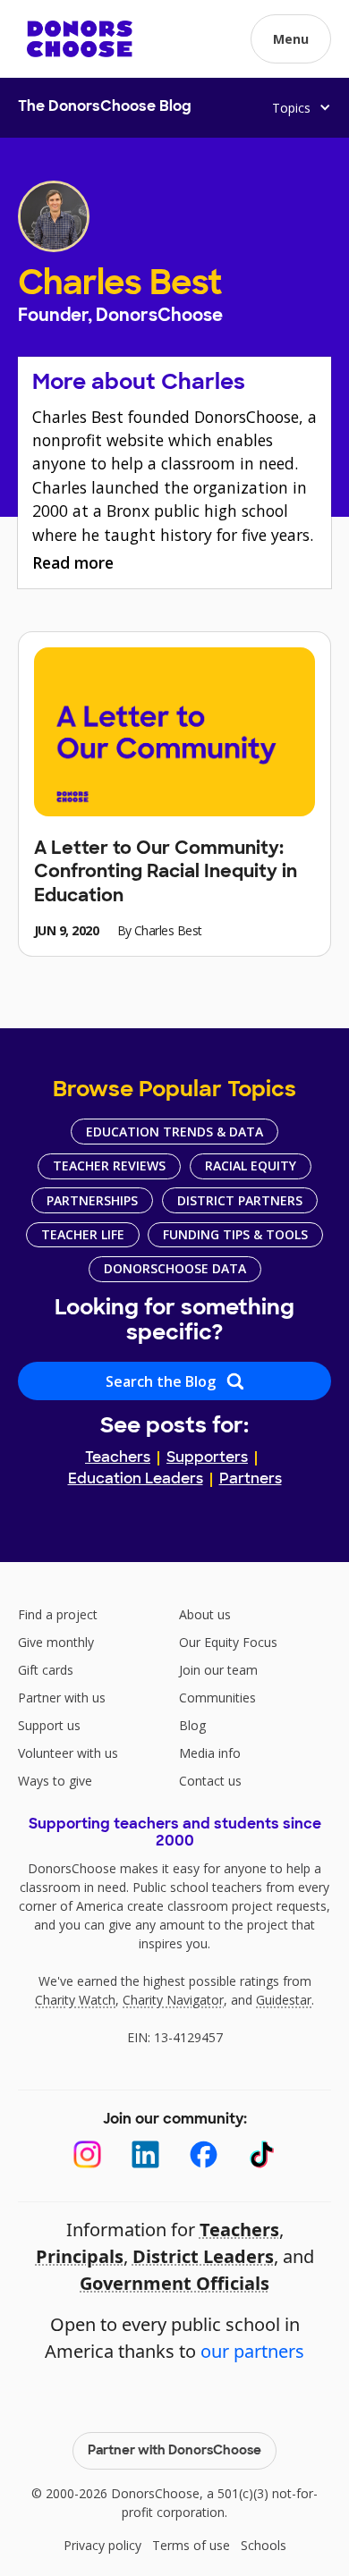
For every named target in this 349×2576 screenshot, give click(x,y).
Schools (264, 2545)
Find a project (58, 1614)
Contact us (210, 1781)
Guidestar (284, 2000)
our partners (252, 2351)
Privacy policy (102, 2545)
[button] (291, 39)
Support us (49, 1725)
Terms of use (191, 2545)
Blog (192, 1725)
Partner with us (62, 1698)
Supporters (207, 1458)
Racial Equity (251, 1166)
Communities (217, 1698)
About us (205, 1614)
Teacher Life (83, 1234)
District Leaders (203, 2256)
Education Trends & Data (174, 1132)
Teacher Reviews (109, 1166)
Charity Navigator (173, 2000)
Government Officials (174, 2283)
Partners (251, 1480)
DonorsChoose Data (175, 1268)
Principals (80, 2256)
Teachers (118, 1458)
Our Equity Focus (228, 1642)
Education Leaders (136, 1480)
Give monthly (56, 1642)
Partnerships (92, 1200)
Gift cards (46, 1670)
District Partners (240, 1200)
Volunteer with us (68, 1753)
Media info (210, 1753)
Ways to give (55, 1781)
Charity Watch (75, 2000)
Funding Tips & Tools (235, 1234)
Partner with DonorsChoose (174, 2451)
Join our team (218, 1670)
